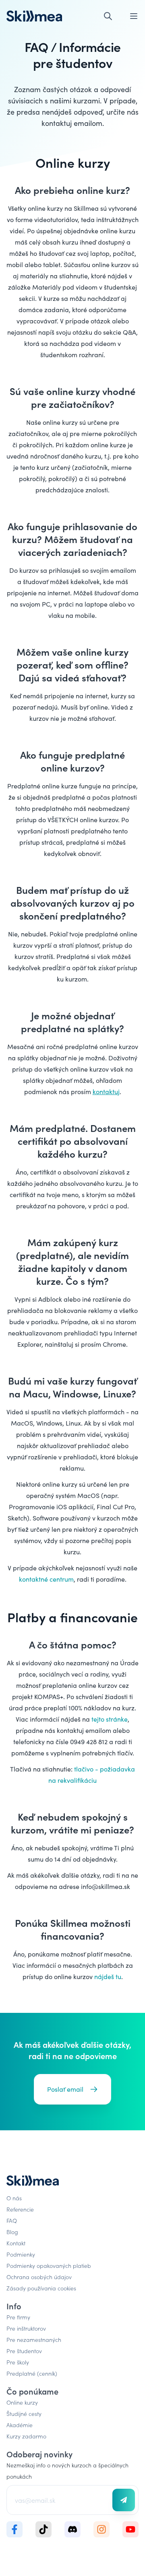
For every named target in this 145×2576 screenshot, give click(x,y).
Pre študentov (24, 2351)
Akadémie (20, 2425)
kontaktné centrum (46, 1579)
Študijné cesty (24, 2413)
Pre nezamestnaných (34, 2339)
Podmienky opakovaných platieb (49, 2265)
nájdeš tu (108, 1976)
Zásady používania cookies (41, 2288)
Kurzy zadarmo (26, 2436)
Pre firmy (18, 2317)
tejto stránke (110, 1719)
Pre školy (18, 2362)
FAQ (12, 2220)
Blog (12, 2232)
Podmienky (21, 2254)
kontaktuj (106, 1092)
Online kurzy (22, 2402)
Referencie (20, 2209)
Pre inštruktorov (26, 2328)
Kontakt (16, 2243)
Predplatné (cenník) (32, 2373)
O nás (14, 2198)
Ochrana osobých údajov (39, 2277)
